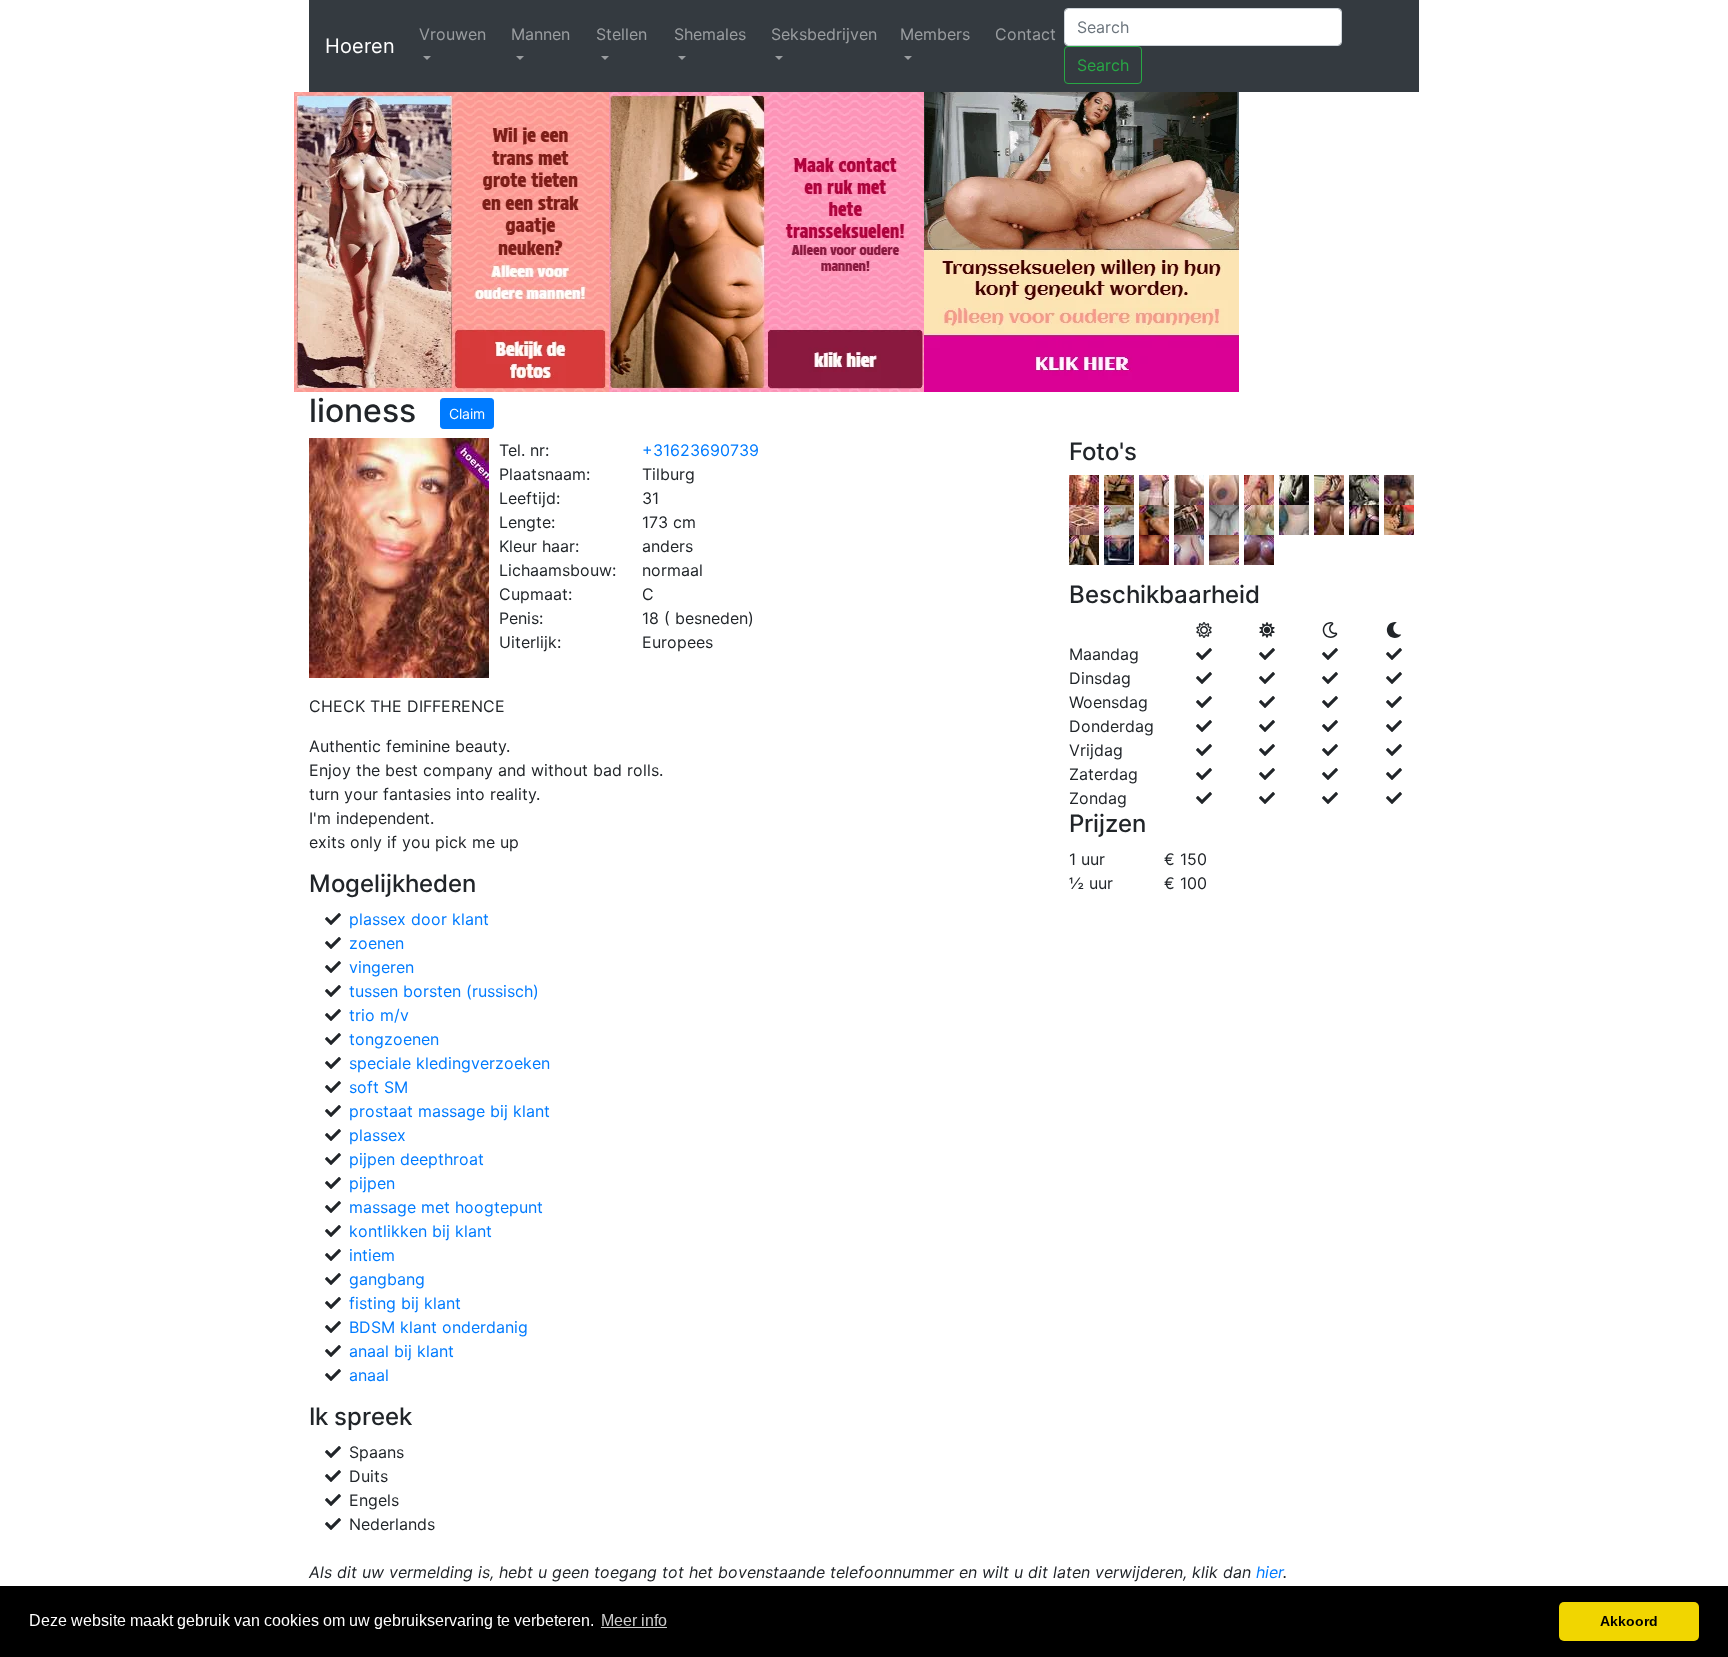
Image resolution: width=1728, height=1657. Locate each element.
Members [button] (935, 34)
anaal (369, 1375)
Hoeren (360, 46)
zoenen (376, 943)
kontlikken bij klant (420, 1231)
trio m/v (379, 1015)
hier (1269, 1572)
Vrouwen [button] (452, 34)
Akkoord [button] (1629, 1621)
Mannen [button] (540, 34)
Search (1103, 65)
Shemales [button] (710, 34)
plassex (377, 1135)
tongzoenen (394, 1039)
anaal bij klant (401, 1351)
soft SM (378, 1087)
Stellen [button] (621, 34)
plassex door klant (419, 919)
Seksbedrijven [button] (824, 34)
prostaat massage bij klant (449, 1111)
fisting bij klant (405, 1303)
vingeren (381, 967)
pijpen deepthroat (416, 1159)
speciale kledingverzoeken (449, 1063)
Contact (1025, 34)
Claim (467, 413)
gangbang (387, 1279)
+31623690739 (700, 450)
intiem (372, 1255)
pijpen (372, 1183)
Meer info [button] (634, 1620)
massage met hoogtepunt (446, 1207)
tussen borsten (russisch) (444, 991)
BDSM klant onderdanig (438, 1327)
